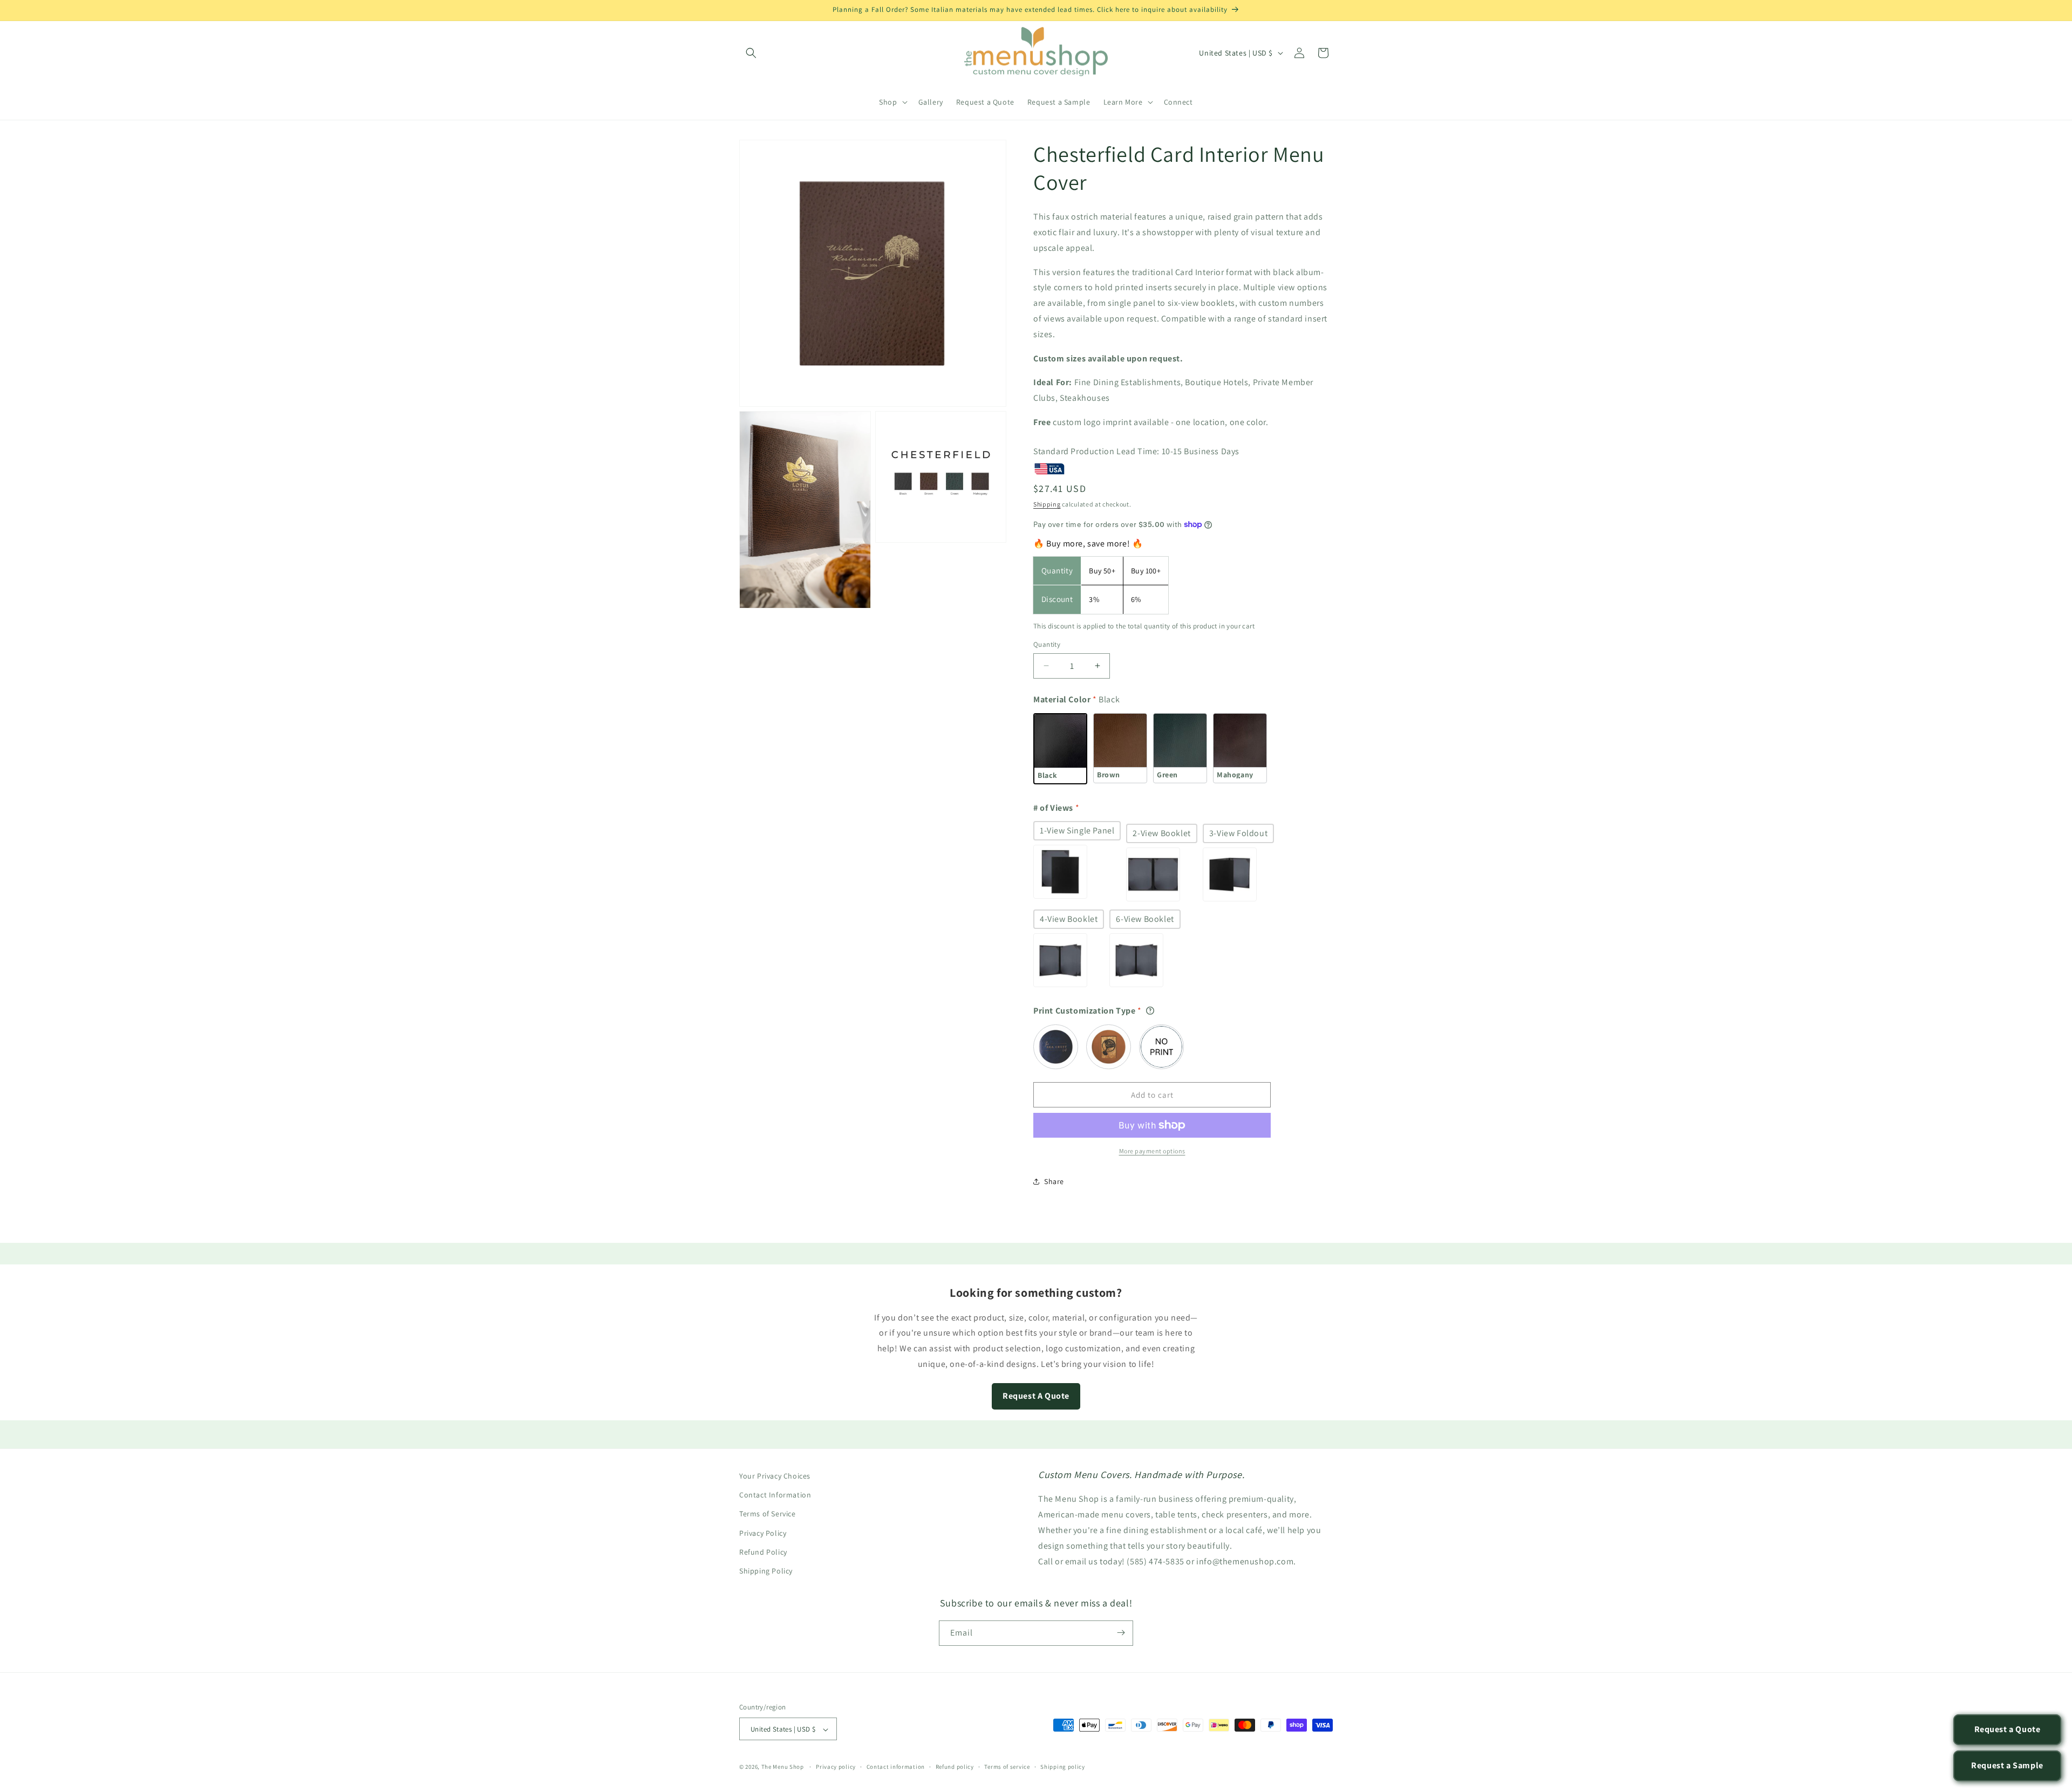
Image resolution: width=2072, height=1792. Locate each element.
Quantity (1047, 644)
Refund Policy (763, 1551)
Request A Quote (1036, 1396)
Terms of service (1007, 1767)
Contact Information (775, 1495)
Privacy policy (836, 1767)
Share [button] (1054, 1181)
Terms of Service (768, 1514)
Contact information (896, 1767)
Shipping (1047, 504)
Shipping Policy (766, 1571)
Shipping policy (1063, 1767)
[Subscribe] (1121, 1633)
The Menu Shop (783, 1767)
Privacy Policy (763, 1533)
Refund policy (955, 1767)
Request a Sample (2007, 1765)
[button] (751, 53)
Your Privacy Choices (775, 1476)
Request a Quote (2008, 1729)
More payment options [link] (1152, 1151)
